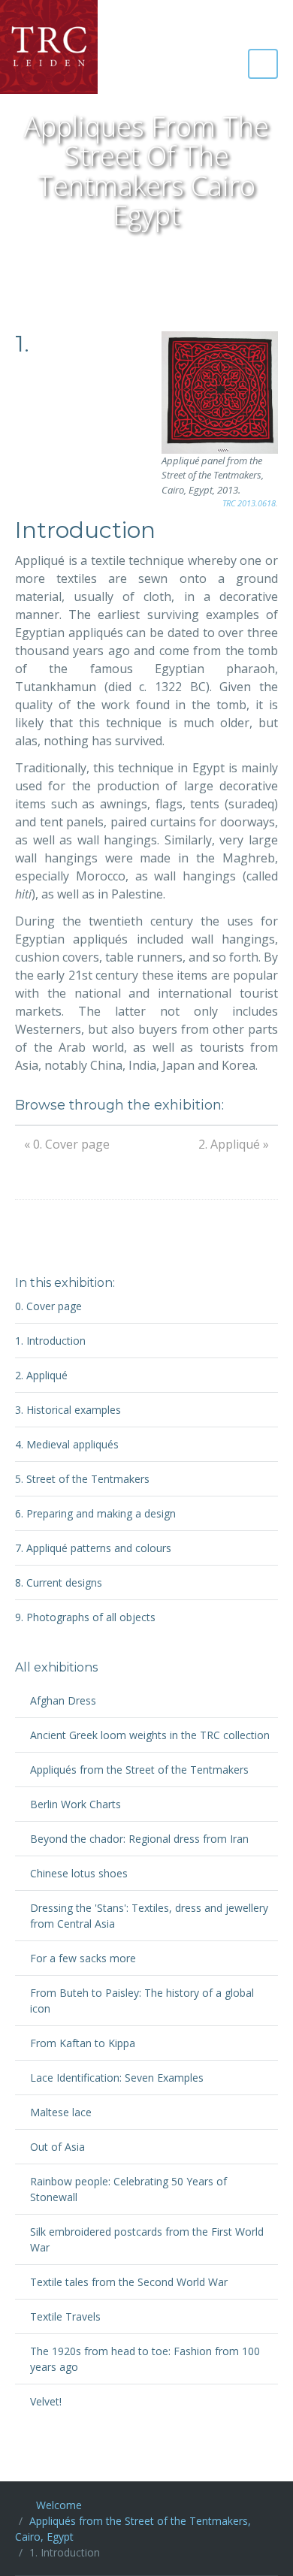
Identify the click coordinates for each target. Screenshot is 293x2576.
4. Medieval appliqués (67, 1444)
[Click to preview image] (220, 393)
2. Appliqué (41, 1375)
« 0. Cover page (67, 1144)
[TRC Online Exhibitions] (49, 47)
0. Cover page (48, 1306)
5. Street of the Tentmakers (82, 1479)
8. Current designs (59, 1582)
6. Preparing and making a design (95, 1513)
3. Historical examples (68, 1410)
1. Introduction (50, 1341)
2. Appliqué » (234, 1144)
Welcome (59, 2505)
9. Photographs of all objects (85, 1617)
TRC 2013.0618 (249, 503)
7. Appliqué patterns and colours (93, 1548)
